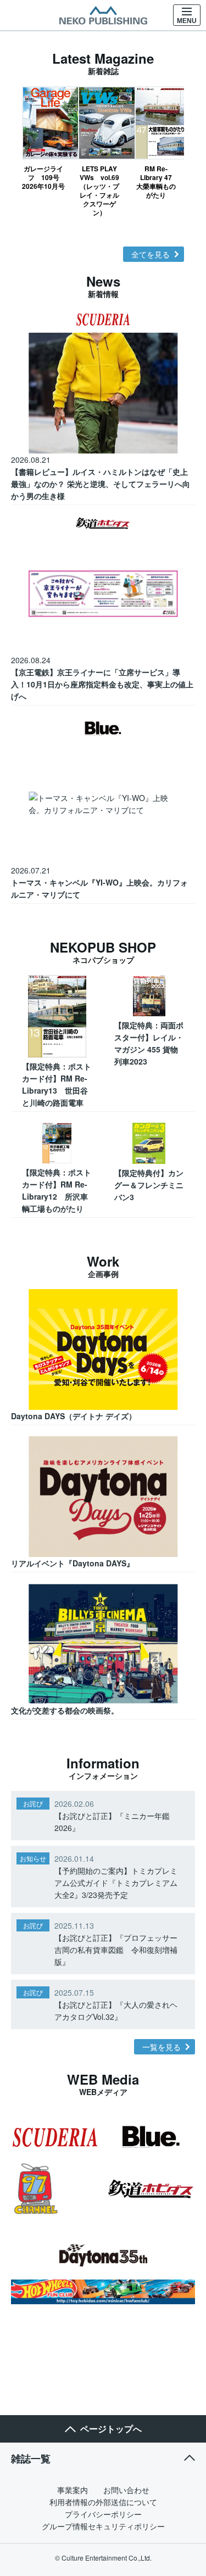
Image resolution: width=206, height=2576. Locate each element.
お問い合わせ (126, 2490)
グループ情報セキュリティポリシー (103, 2526)
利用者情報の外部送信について (103, 2502)
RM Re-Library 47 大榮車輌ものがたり (157, 181)
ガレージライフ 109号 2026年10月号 (43, 177)
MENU (187, 21)
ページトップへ (111, 2429)
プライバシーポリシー (103, 2514)
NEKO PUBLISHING (103, 15)
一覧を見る (162, 2047)
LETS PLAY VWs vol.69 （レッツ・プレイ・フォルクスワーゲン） (99, 190)
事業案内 (73, 2490)
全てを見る (151, 254)
